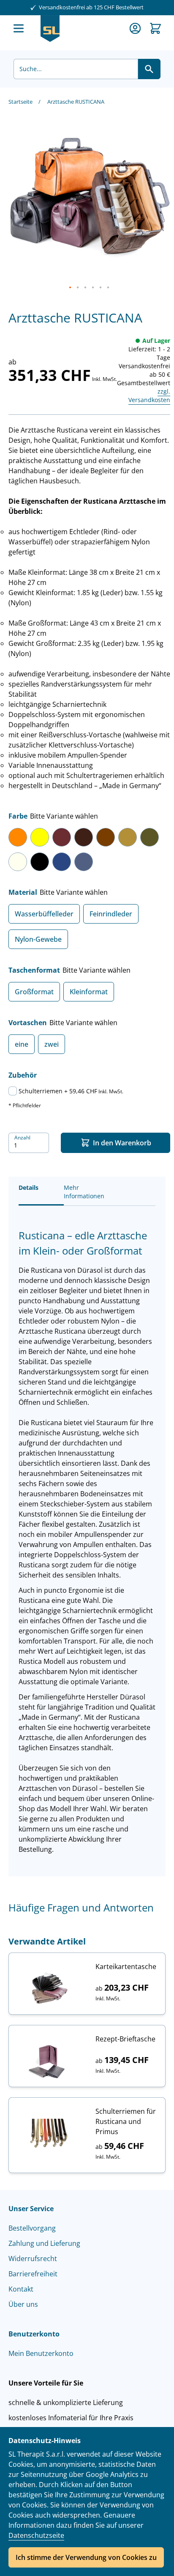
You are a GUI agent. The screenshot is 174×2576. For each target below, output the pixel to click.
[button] (71, 288)
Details (29, 1187)
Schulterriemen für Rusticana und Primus (126, 2121)
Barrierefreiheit (33, 2274)
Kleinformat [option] (89, 992)
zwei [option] (52, 1044)
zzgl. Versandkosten (149, 396)
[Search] (149, 69)
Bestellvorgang (32, 2228)
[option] (18, 837)
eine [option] (22, 1044)
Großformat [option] (34, 992)
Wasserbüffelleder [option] (44, 914)
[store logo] (50, 29)
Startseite (20, 102)
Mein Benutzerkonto (41, 2353)
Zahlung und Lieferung (44, 2243)
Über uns (23, 2304)
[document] (87, 2502)
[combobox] (76, 69)
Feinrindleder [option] (111, 914)
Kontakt (21, 2289)
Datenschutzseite (36, 2535)
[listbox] (89, 852)
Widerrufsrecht (33, 2259)
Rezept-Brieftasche (125, 2039)
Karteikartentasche (126, 1966)
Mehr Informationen (84, 1192)
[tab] (41, 1191)
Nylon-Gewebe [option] (38, 939)
